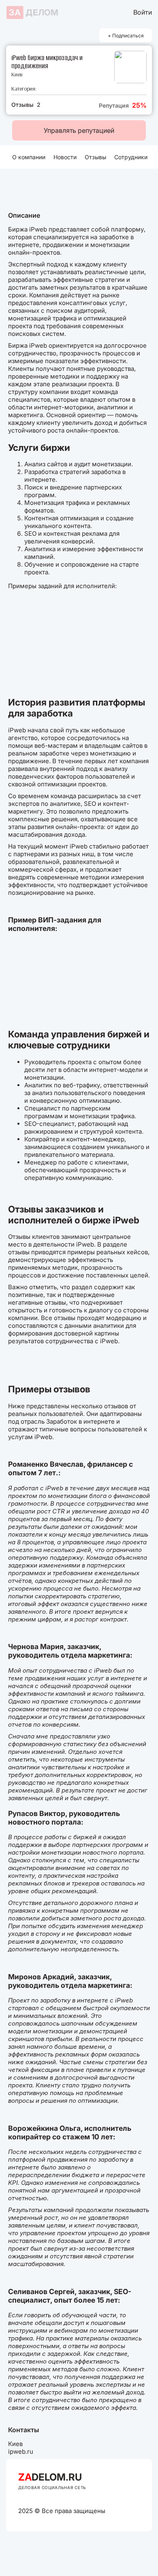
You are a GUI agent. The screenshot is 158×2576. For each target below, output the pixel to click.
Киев (17, 75)
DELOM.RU (50, 2477)
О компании (29, 157)
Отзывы (95, 157)
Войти (143, 12)
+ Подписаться (126, 36)
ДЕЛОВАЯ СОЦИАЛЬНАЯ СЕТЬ (52, 2487)
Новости (65, 157)
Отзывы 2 (26, 105)
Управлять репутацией (79, 130)
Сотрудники (131, 157)
